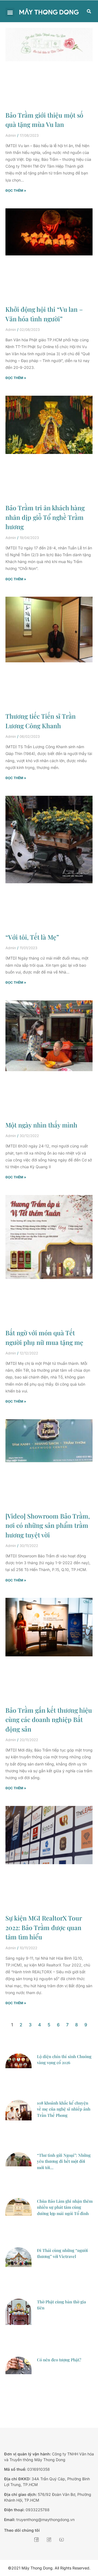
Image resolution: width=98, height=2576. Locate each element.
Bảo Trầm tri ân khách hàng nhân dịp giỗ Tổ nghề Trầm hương (45, 517)
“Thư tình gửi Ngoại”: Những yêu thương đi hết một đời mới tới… (64, 2161)
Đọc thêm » (16, 190)
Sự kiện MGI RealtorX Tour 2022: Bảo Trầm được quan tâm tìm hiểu (44, 1927)
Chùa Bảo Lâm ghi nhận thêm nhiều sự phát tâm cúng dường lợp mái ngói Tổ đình (65, 2207)
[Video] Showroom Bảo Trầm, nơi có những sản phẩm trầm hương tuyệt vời (48, 1525)
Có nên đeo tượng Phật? (59, 2360)
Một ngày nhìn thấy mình (41, 1125)
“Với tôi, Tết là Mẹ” (32, 937)
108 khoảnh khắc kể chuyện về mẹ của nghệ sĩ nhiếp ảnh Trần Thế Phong (64, 2109)
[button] (10, 12)
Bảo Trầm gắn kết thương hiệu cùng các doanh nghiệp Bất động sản (49, 1720)
